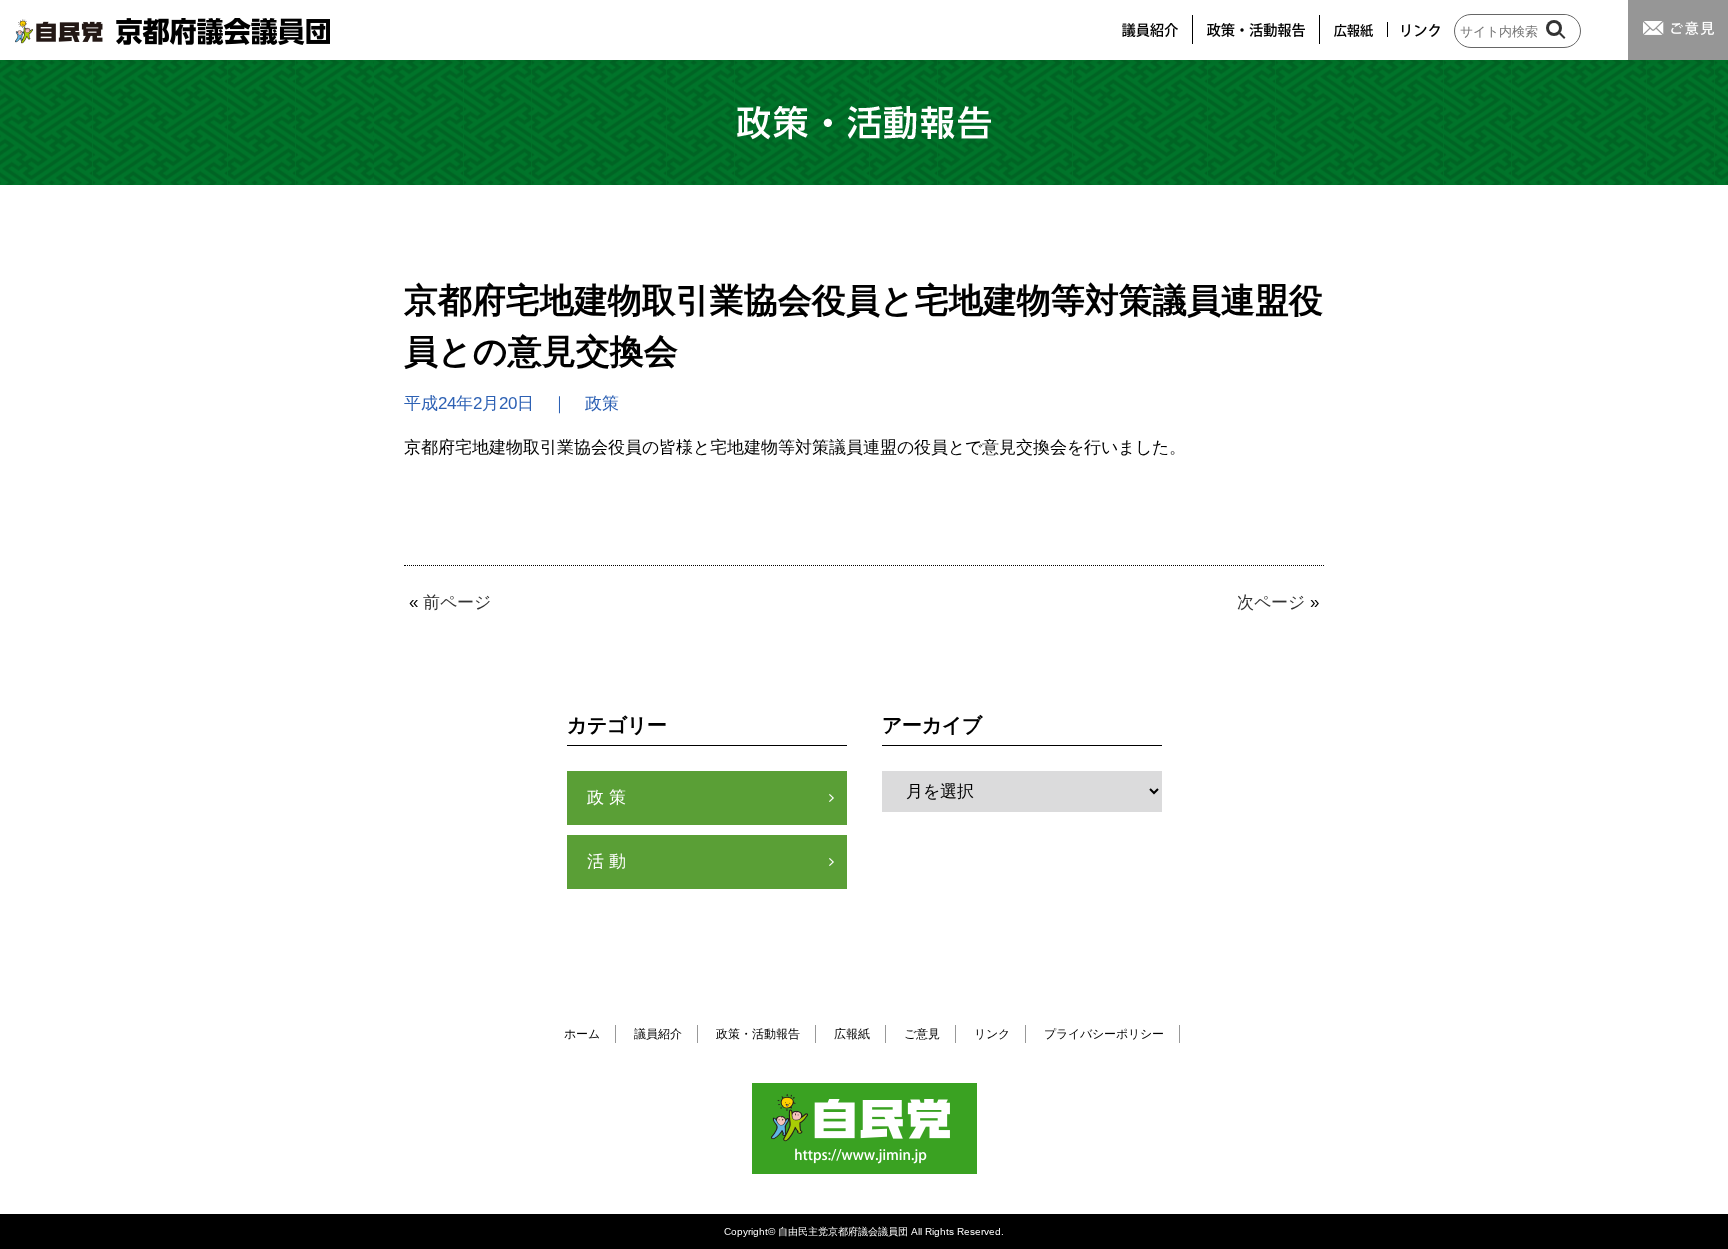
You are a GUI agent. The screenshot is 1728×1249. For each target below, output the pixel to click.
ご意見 (922, 1034)
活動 (609, 861)
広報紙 (852, 1034)
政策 (609, 797)
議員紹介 (658, 1034)
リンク (992, 1034)
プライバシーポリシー (1104, 1034)
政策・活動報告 (758, 1034)
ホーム (582, 1034)
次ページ (1271, 602)
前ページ (457, 602)
